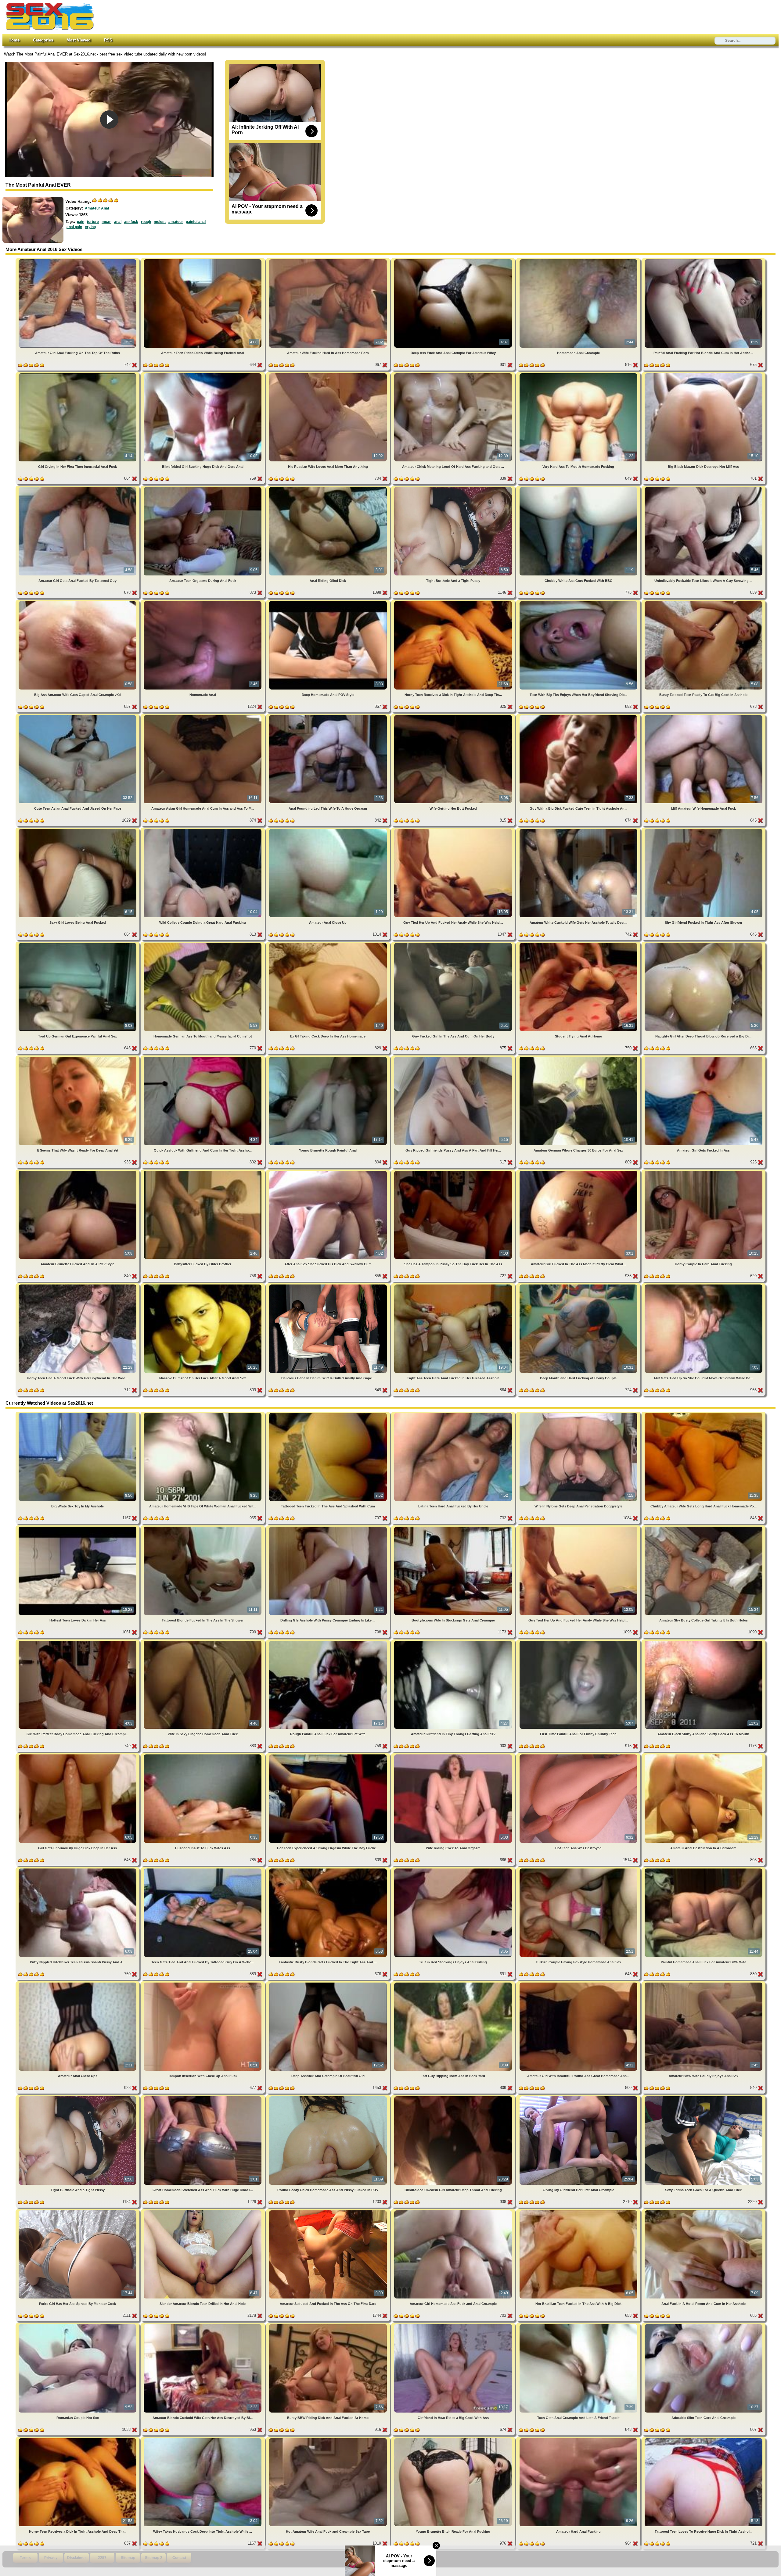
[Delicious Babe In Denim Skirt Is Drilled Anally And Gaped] (329, 1286)
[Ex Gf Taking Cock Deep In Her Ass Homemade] (329, 944)
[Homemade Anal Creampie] (579, 260)
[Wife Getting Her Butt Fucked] (454, 716)
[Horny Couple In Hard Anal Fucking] (704, 1172)
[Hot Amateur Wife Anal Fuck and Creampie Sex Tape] (329, 2439)
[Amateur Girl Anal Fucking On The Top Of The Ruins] (78, 260)
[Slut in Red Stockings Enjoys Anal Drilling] (454, 1870)
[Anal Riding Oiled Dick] (329, 488)
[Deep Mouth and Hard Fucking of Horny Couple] (579, 1286)
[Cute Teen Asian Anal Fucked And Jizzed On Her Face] (78, 716)
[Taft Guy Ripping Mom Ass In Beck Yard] (454, 1984)
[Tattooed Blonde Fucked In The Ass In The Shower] (203, 1528)
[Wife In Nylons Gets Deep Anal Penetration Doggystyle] (579, 1414)
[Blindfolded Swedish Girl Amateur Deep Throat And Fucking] (454, 2097)
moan (106, 222)
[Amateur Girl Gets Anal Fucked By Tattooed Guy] (78, 488)
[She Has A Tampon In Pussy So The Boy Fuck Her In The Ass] (454, 1172)
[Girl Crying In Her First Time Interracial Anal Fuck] (78, 374)
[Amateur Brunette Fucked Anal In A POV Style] (78, 1172)
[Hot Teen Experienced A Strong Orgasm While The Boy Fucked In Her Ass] (329, 1756)
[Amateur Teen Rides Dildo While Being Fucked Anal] (203, 260)
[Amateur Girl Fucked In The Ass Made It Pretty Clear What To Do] (579, 1172)
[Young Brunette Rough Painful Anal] (329, 1058)
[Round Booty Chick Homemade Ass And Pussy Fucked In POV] (329, 2097)
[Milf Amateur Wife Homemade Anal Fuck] (704, 716)
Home (14, 40)
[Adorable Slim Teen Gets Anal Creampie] (704, 2325)
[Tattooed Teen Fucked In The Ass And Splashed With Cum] (329, 1414)
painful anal (196, 222)
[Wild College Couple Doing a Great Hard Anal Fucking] (203, 830)
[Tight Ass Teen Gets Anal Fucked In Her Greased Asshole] (454, 1286)
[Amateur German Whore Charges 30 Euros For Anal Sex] (579, 1058)
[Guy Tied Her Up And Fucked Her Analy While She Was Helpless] (454, 830)
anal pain (74, 227)
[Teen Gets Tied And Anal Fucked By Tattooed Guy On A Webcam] (203, 1870)
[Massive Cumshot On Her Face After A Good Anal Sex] (203, 1286)
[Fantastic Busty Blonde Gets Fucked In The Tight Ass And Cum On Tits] (329, 1870)
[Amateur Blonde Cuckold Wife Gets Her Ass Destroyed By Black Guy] (203, 2325)
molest (160, 222)
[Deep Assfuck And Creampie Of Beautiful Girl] (329, 1984)
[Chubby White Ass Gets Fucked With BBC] (579, 488)
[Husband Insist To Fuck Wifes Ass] (203, 1756)
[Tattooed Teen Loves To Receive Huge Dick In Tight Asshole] (704, 2439)
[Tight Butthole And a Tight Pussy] (454, 488)
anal (118, 222)
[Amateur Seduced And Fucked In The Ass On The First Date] (329, 2211)
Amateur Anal (97, 208)
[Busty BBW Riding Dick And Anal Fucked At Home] (329, 2325)
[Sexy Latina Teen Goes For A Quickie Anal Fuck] (704, 2097)
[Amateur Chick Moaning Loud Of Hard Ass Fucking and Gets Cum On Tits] (454, 374)
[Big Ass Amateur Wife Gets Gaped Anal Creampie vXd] (78, 602)
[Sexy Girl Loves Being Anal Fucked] (78, 830)
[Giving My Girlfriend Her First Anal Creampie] (579, 2097)
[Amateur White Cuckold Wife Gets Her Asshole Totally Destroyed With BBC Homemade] (579, 830)
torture (93, 222)
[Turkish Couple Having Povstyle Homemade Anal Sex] (579, 1870)
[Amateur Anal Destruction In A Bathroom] (704, 1756)
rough (146, 222)
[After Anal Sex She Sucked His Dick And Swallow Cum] (329, 1172)
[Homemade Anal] (203, 602)
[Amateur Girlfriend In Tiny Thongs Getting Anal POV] (454, 1642)
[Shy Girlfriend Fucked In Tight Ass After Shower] (704, 830)
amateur (176, 222)
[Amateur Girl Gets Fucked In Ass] (704, 1058)
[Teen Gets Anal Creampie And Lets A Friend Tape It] (579, 2325)
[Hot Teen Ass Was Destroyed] (579, 1756)
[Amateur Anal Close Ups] (78, 1984)
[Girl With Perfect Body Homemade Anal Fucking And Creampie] (78, 1642)
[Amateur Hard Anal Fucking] (579, 2439)
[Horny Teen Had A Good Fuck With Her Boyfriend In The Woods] (78, 1286)
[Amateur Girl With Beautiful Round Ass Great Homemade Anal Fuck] (579, 1984)
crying (90, 227)
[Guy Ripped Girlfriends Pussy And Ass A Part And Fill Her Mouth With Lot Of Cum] (454, 1058)
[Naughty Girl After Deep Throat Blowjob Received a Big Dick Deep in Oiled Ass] (704, 944)
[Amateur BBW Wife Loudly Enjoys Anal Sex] (704, 1984)
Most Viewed (79, 40)
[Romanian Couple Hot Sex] (78, 2325)
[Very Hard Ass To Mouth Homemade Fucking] (579, 374)
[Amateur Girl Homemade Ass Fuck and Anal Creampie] (454, 2211)
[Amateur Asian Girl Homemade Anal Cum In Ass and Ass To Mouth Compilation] (203, 716)
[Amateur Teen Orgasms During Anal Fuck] (203, 488)
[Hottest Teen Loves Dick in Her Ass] (78, 1528)
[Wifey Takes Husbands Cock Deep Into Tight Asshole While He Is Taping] (203, 2439)
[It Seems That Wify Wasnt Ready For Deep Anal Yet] (78, 1058)
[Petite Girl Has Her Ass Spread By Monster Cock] (78, 2211)
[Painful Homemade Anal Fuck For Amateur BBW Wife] (704, 1870)
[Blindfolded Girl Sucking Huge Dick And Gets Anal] (203, 374)
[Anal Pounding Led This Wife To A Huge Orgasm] (329, 716)
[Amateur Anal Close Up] (329, 830)
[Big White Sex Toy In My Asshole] (78, 1414)
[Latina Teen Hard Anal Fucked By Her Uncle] (454, 1414)
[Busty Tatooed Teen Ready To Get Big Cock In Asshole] (704, 602)
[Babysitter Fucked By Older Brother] (203, 1172)
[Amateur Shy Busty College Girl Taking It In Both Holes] (704, 1528)
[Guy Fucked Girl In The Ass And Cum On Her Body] (454, 944)
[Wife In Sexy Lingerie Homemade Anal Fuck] (203, 1642)
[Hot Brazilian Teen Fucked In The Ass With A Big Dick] (579, 2211)
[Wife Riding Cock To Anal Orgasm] (454, 1756)
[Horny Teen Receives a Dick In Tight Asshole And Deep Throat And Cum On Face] (454, 602)
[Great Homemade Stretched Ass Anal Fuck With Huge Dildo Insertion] (203, 2097)
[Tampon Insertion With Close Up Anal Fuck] (203, 1984)
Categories (43, 40)
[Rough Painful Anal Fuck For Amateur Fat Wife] (329, 1642)
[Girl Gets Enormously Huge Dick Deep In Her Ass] (78, 1756)
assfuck (131, 222)
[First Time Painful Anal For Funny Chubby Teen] (579, 1642)
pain (81, 222)
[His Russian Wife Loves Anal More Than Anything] (329, 374)
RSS (108, 40)
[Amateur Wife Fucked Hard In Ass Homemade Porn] (329, 260)
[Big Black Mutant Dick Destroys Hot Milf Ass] (704, 374)
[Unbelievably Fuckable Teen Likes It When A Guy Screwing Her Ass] (704, 488)
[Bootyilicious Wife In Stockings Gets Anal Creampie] (454, 1528)
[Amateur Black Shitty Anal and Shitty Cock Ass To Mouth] (704, 1642)
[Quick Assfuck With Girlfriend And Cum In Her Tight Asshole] (203, 1058)
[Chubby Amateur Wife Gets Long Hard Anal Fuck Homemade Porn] (704, 1414)
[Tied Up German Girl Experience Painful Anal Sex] (78, 944)
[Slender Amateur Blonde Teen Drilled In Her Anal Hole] (203, 2211)
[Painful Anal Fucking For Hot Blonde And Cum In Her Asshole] (704, 260)
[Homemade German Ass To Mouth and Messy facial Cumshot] (203, 944)
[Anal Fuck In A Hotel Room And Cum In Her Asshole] (704, 2211)
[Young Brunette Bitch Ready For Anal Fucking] (454, 2439)
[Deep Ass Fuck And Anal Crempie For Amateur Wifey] (454, 260)
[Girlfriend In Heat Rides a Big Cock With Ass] (454, 2325)
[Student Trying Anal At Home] (579, 944)
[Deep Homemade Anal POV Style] (329, 602)
